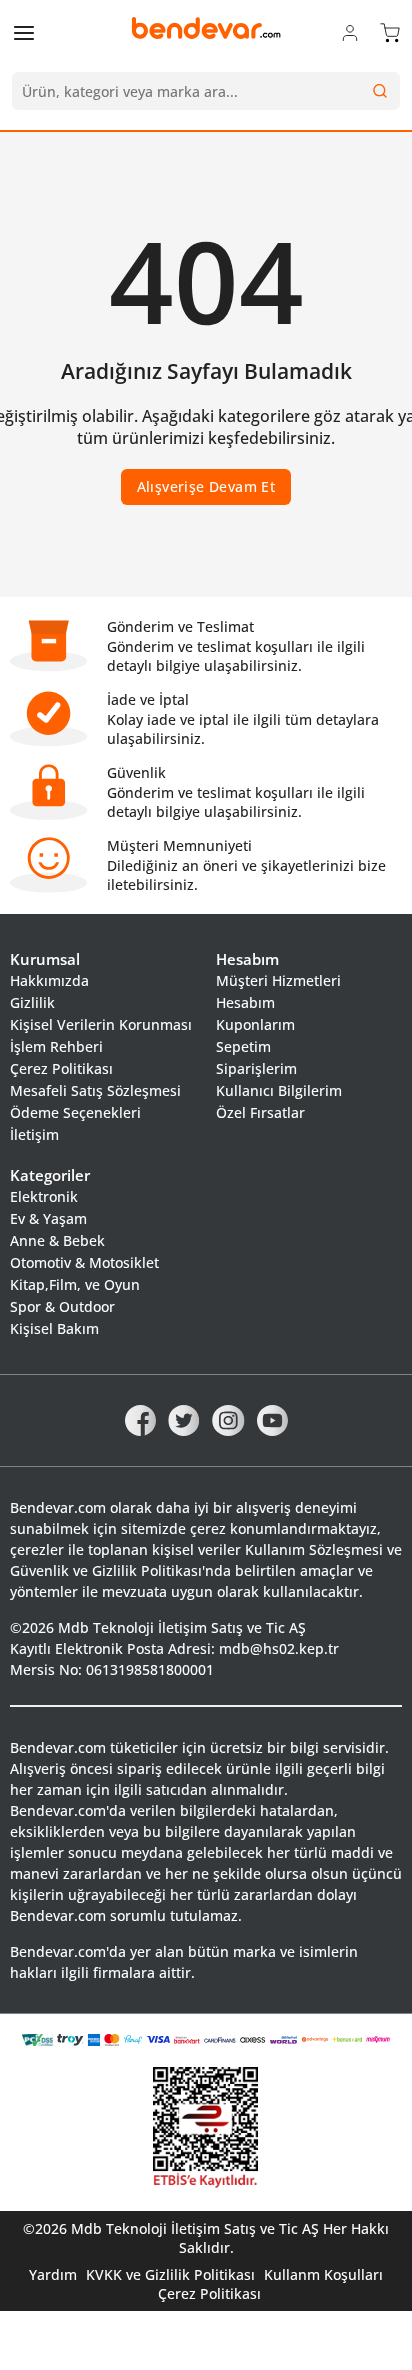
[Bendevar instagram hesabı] (228, 1419)
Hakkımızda (49, 980)
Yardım (53, 2274)
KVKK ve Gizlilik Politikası (170, 2274)
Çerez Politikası (61, 1068)
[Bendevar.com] (206, 28)
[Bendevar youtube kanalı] (272, 1419)
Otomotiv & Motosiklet (84, 1262)
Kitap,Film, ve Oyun (75, 1284)
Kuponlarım (255, 1024)
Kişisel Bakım (54, 1328)
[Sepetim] (390, 32)
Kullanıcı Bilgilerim (279, 1090)
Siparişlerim (256, 1068)
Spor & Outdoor (62, 1306)
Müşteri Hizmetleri (278, 980)
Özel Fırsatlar (260, 1112)
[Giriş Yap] (350, 32)
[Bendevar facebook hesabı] (140, 1419)
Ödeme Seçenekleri (75, 1112)
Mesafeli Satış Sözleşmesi (95, 1090)
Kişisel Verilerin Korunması (101, 1024)
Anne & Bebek (57, 1240)
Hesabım (245, 1002)
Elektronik (44, 1196)
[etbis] (206, 2128)
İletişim (34, 1134)
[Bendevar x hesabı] (184, 1419)
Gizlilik (32, 1002)
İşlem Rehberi (56, 1046)
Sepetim (243, 1046)
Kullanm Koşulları (323, 2274)
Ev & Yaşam (48, 1218)
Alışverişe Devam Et (206, 486)
